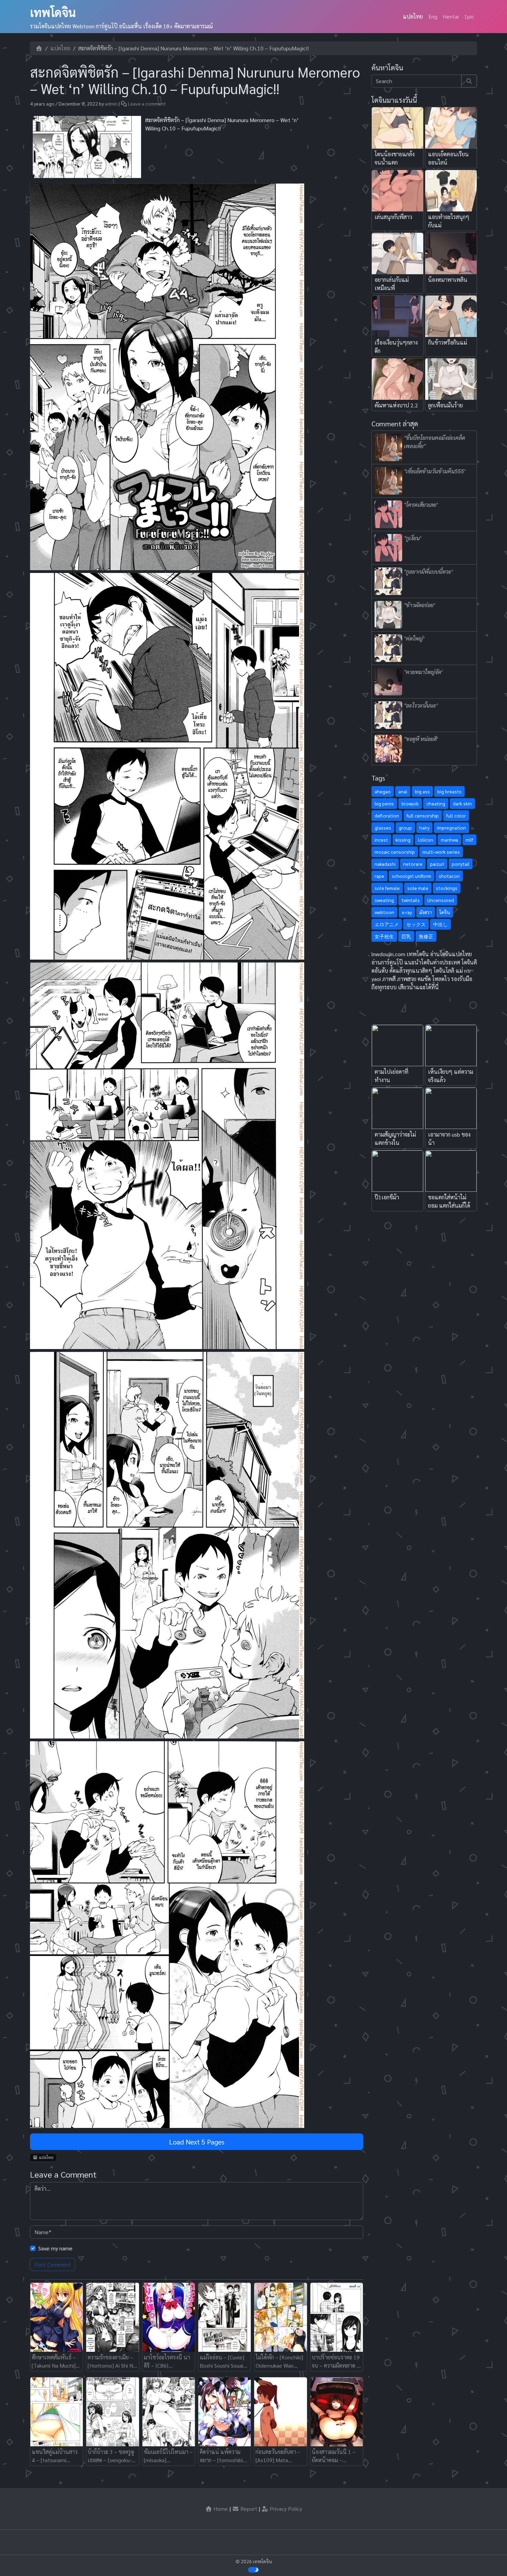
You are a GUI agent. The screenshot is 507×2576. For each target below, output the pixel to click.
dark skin (462, 803)
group (405, 828)
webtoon (384, 912)
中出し (440, 924)
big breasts (449, 791)
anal (403, 791)
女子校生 (384, 936)
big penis (384, 803)
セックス (416, 924)
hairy (424, 828)
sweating (384, 900)
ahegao (383, 791)
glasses (383, 828)
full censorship (423, 815)
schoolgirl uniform (411, 876)
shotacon (449, 876)
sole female (387, 888)
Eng (433, 16)
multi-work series (441, 852)
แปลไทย (413, 16)
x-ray (407, 912)
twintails (411, 900)
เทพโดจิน (53, 12)
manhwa (449, 840)
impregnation (451, 828)
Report (248, 2509)
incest (381, 840)
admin (111, 103)
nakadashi (385, 864)
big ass (422, 791)
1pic (469, 16)
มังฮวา (426, 912)
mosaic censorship (395, 852)
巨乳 (406, 936)
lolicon (426, 840)
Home (220, 2509)
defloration (387, 815)
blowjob (410, 803)
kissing (403, 840)
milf (469, 840)
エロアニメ (387, 924)
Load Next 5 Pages (197, 2142)
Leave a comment (147, 103)
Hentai (451, 16)
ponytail (461, 864)
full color (456, 815)
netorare (413, 864)
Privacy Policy (285, 2509)
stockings (447, 888)
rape (379, 876)
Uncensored (441, 900)
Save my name (55, 2248)
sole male (418, 888)
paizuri (437, 864)
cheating (436, 803)
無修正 (426, 936)
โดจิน (445, 912)
